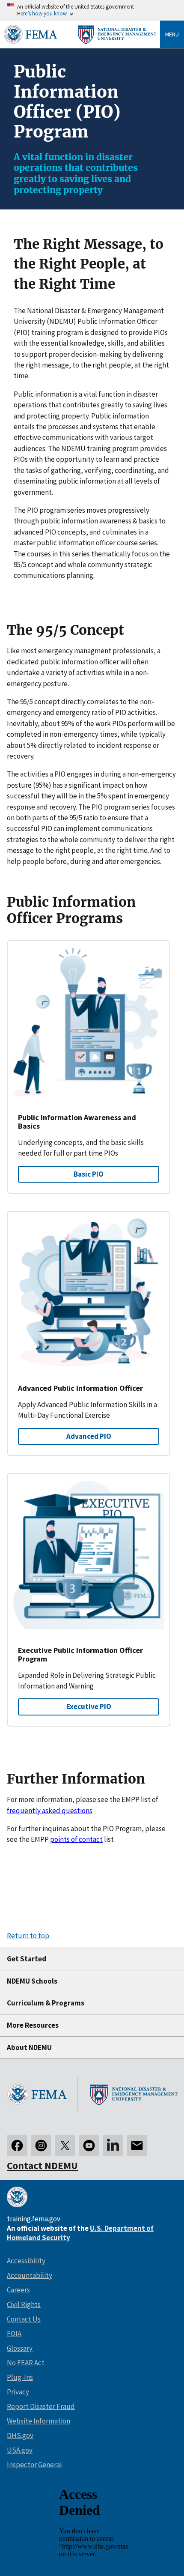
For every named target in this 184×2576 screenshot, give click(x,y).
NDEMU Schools (32, 1981)
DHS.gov (20, 2436)
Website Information (39, 2421)
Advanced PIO (89, 1436)
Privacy (18, 2392)
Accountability (30, 2275)
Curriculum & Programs (46, 2003)
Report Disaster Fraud (41, 2406)
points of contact (76, 1839)
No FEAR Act (26, 2363)
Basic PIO (89, 1174)
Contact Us (24, 2319)
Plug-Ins (20, 2377)
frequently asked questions (50, 1811)
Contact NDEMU (42, 2165)
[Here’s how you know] (92, 10)
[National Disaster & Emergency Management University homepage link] (92, 2096)
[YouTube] (89, 2146)
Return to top (28, 1936)
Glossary (20, 2348)
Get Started (27, 1959)
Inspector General (34, 2465)
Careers (18, 2290)
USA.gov (20, 2450)
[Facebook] (17, 2146)
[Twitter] (65, 2146)
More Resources (33, 2025)
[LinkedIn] (113, 2146)
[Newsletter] (137, 2146)
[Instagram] (41, 2146)
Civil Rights (24, 2304)
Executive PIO (89, 1706)
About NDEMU (29, 2047)
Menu (172, 34)
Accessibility (26, 2261)
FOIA (14, 2334)
